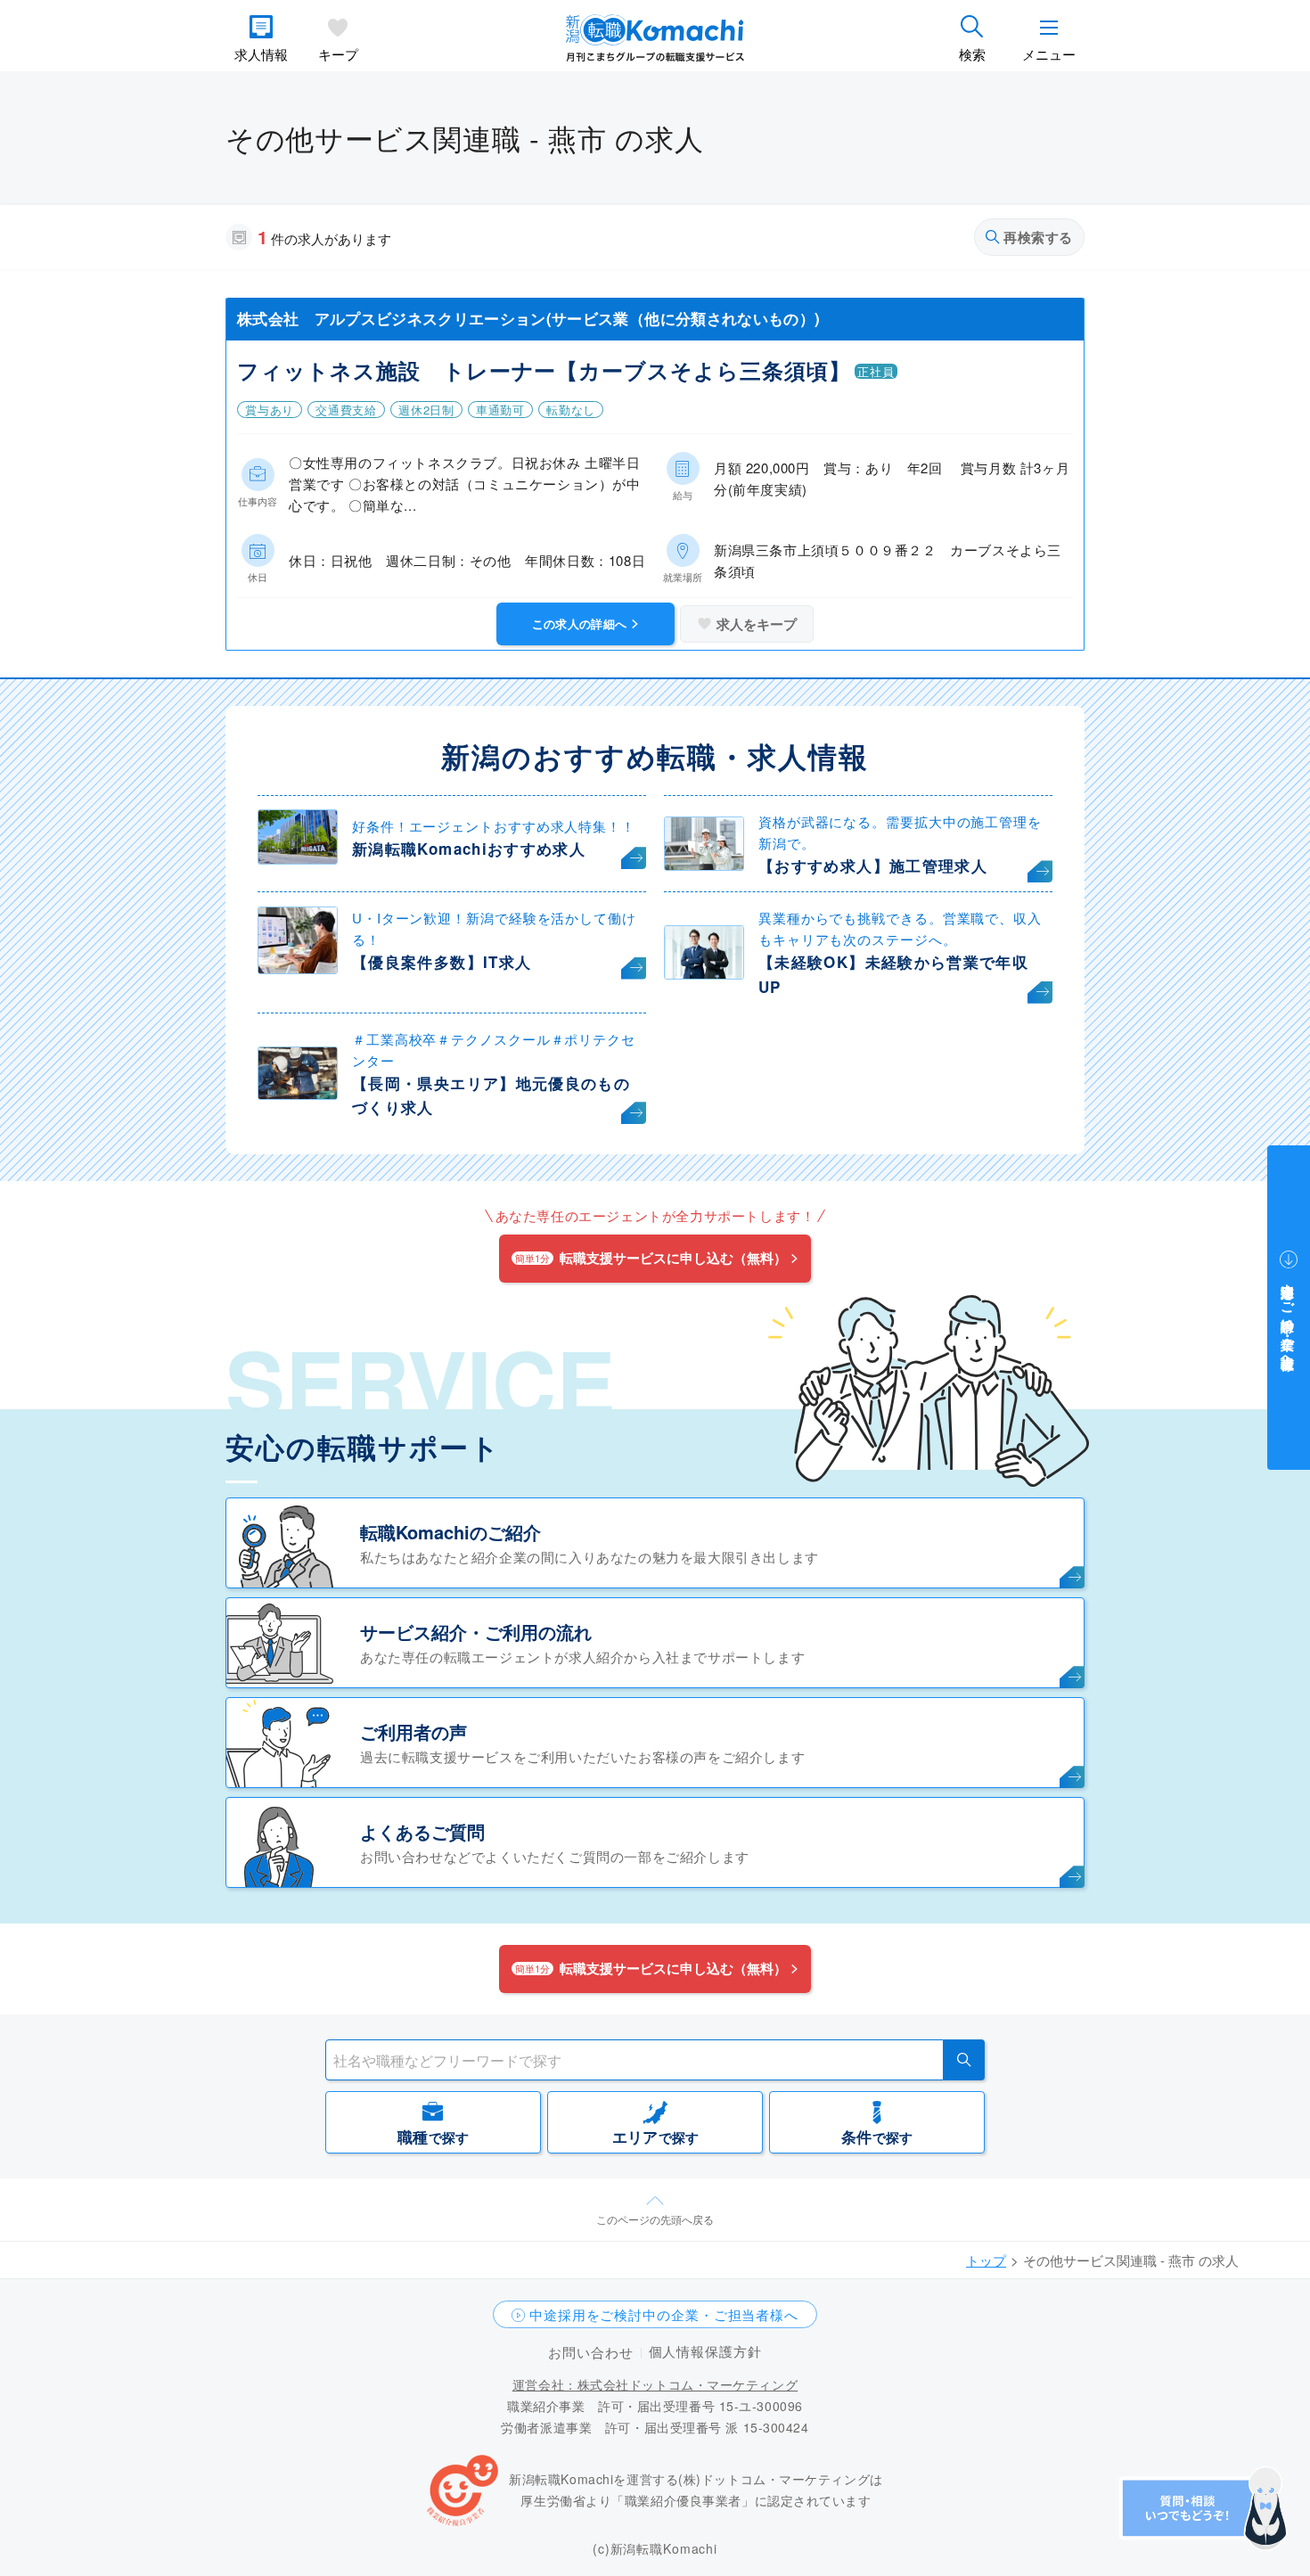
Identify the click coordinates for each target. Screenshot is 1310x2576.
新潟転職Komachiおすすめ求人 (469, 849)
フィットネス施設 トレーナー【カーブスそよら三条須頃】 (544, 370)
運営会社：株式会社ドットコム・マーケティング (655, 2384)
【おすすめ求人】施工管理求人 (873, 866)
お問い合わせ (590, 2352)
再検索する (1038, 237)
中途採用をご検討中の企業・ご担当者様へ (664, 2314)
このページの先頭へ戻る (655, 2219)
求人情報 (261, 54)
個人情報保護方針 (705, 2351)
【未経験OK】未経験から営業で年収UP (893, 974)
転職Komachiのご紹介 (450, 1532)
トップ (986, 2260)
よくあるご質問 (422, 1831)
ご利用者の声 (413, 1731)
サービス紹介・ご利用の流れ (476, 1632)
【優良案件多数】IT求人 (442, 962)
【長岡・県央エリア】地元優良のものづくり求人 (491, 1095)
